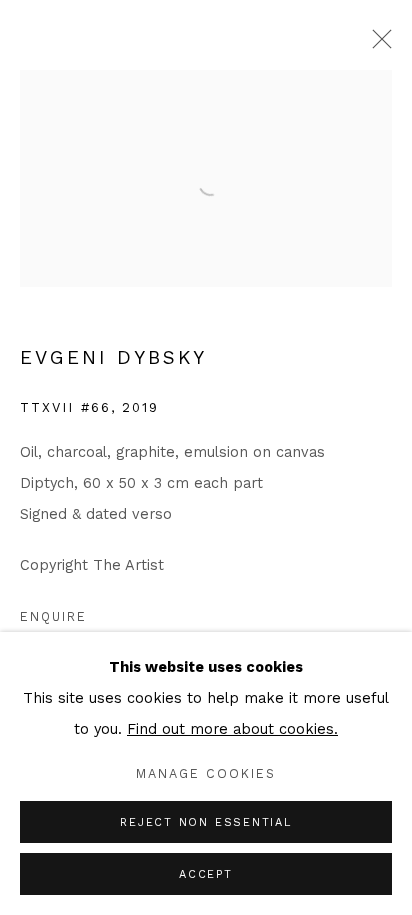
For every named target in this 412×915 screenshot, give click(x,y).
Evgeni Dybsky (114, 357)
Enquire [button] (53, 616)
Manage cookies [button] (206, 773)
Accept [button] (206, 874)
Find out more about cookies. (232, 729)
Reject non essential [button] (205, 822)
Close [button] (377, 45)
